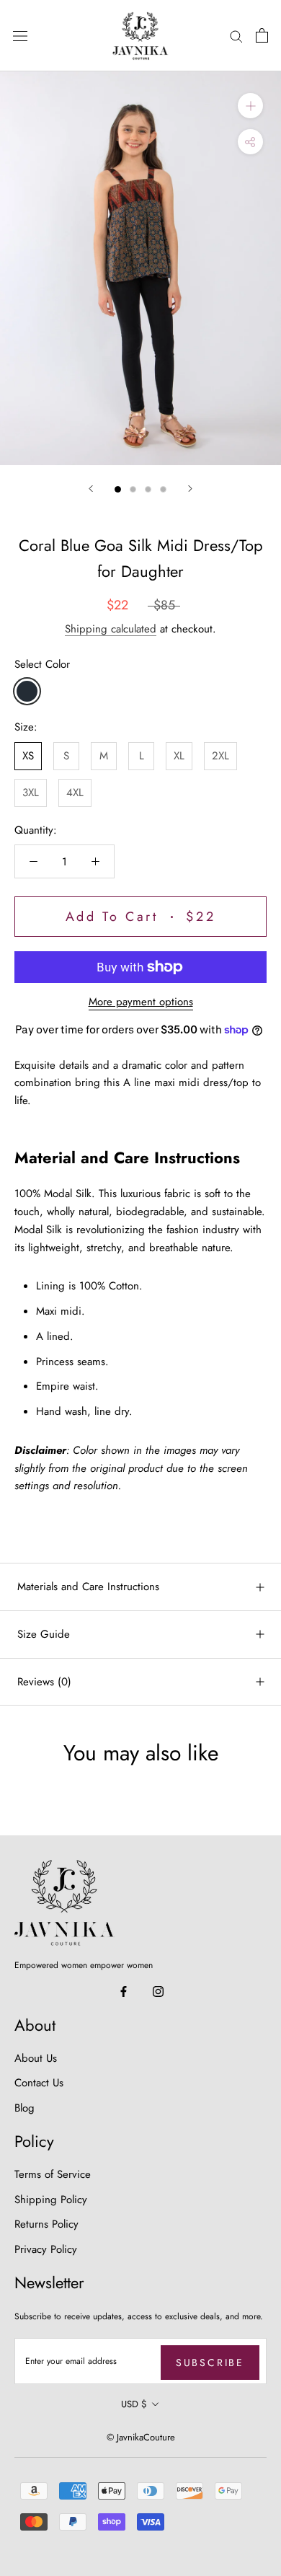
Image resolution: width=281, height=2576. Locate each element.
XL (179, 756)
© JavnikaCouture (141, 2437)
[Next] (190, 489)
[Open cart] (262, 35)
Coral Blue (27, 691)
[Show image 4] (163, 489)
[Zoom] (250, 106)
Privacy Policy (46, 2249)
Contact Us (39, 2083)
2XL (220, 756)
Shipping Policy (51, 2200)
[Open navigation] (20, 36)
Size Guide (44, 1634)
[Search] (236, 36)
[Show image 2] (133, 489)
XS (28, 756)
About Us (36, 2058)
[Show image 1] (118, 489)
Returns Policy (46, 2224)
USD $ (134, 2404)
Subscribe (210, 2363)
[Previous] (91, 489)
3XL (31, 793)
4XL (75, 793)
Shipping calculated (111, 629)
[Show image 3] (148, 489)
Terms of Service (53, 2174)
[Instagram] (158, 1991)
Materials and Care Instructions (88, 1587)
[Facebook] (124, 1991)
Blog (24, 2108)
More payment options (141, 1002)
